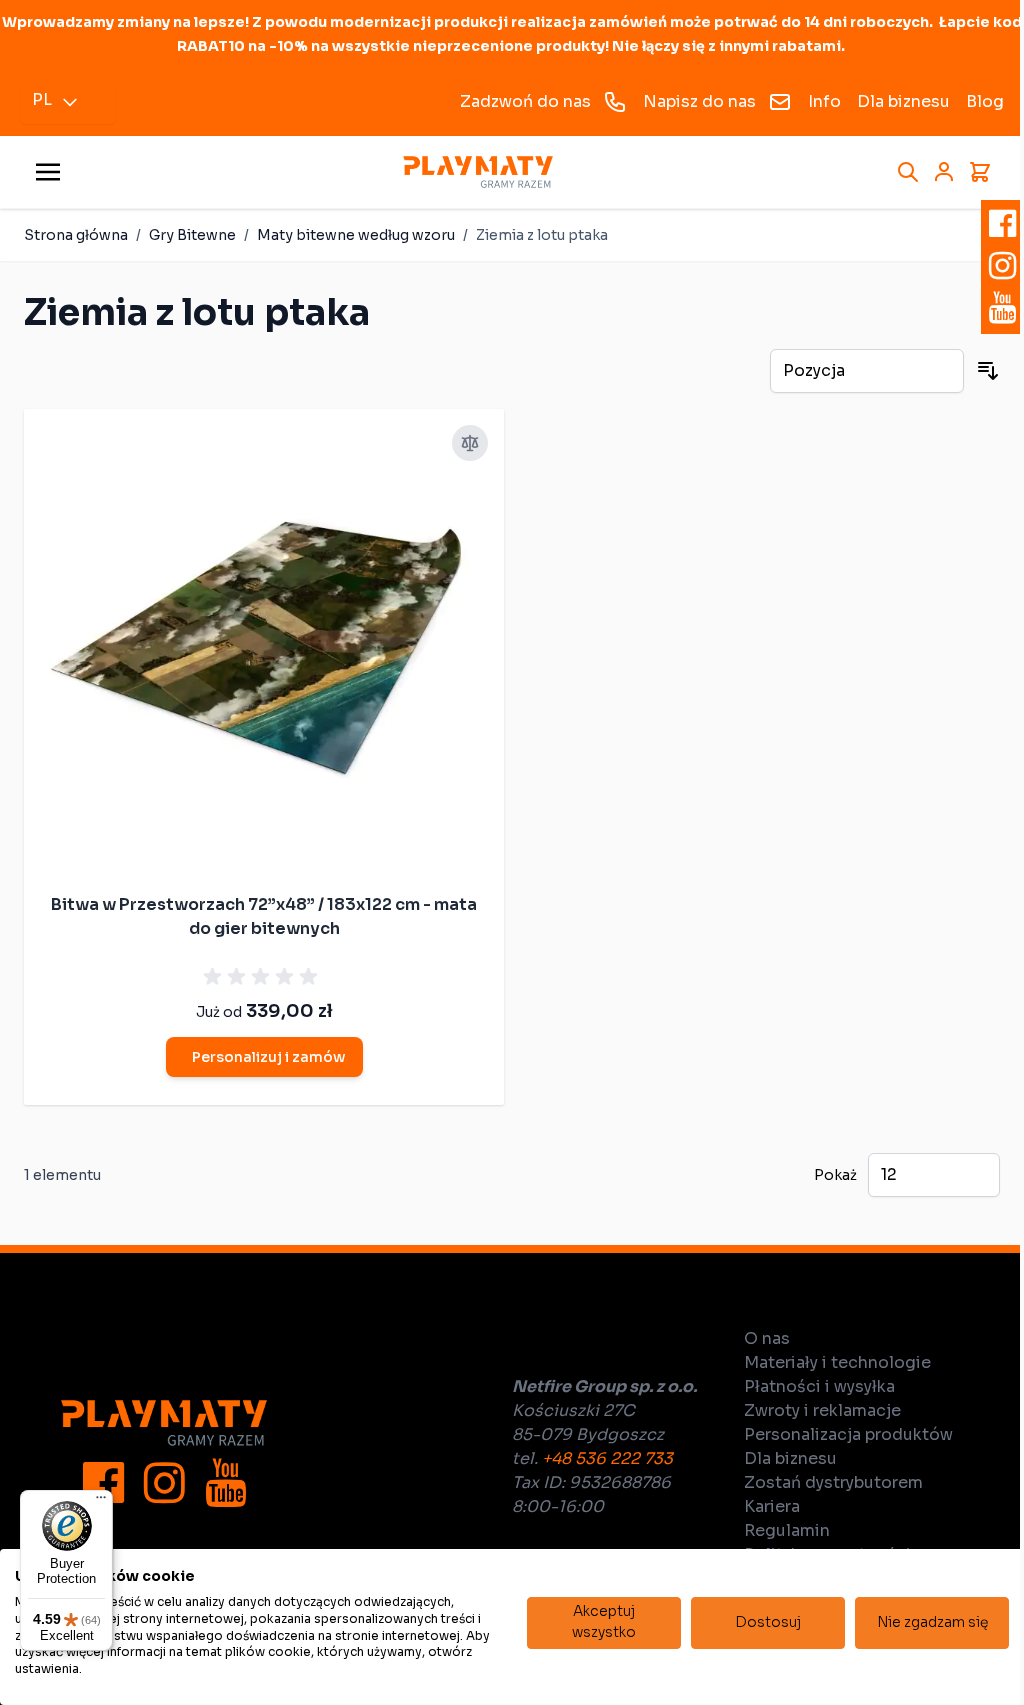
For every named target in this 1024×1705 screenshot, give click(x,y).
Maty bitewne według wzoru (356, 235)
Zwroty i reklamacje (822, 1410)
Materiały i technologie (837, 1362)
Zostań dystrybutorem (833, 1482)
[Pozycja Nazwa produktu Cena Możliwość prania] (867, 371)
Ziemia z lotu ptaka (542, 235)
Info (824, 101)
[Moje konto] (944, 172)
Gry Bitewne (192, 235)
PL (42, 99)
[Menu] (101, 1502)
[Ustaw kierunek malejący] (988, 371)
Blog (985, 101)
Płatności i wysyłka (819, 1386)
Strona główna (76, 235)
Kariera (772, 1506)
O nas (767, 1338)
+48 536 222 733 (607, 1458)
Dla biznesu (903, 101)
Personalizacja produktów (848, 1434)
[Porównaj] (470, 443)
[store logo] (478, 172)
